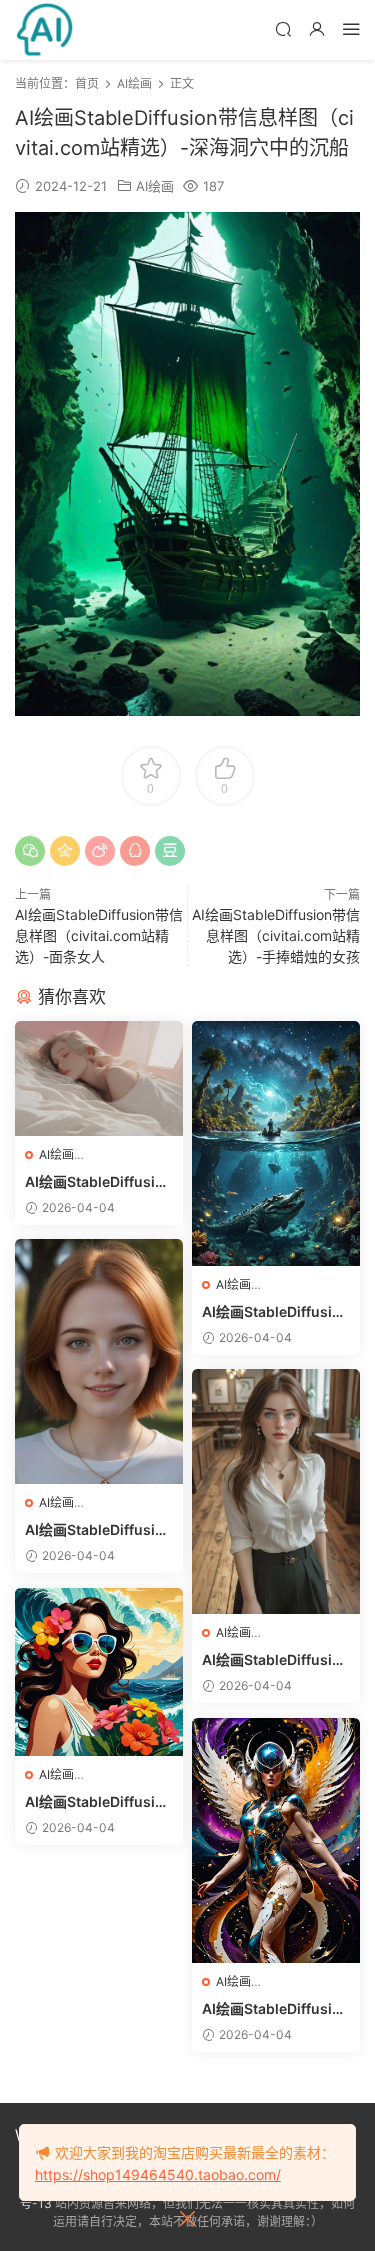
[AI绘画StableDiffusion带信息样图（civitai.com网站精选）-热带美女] (99, 1672)
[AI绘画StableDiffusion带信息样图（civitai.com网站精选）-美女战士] (276, 1840)
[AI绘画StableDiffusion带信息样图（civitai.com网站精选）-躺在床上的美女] (99, 1078)
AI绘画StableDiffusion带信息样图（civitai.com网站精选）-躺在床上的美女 (98, 1182)
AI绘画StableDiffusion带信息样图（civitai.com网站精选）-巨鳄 (275, 1312)
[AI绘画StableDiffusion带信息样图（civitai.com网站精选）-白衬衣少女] (276, 1491)
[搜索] (283, 28)
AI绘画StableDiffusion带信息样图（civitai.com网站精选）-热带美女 (98, 1802)
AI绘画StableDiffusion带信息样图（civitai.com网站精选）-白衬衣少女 (275, 1660)
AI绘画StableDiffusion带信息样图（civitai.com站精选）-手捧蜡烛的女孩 (276, 935)
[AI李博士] (45, 30)
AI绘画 (155, 186)
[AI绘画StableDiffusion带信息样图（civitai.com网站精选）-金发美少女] (99, 1361)
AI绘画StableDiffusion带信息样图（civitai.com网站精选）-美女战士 (275, 2009)
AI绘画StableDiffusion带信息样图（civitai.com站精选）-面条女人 (99, 935)
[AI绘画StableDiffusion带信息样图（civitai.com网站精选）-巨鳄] (276, 1143)
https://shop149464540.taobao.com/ (158, 2174)
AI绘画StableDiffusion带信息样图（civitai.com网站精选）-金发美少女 (98, 1530)
